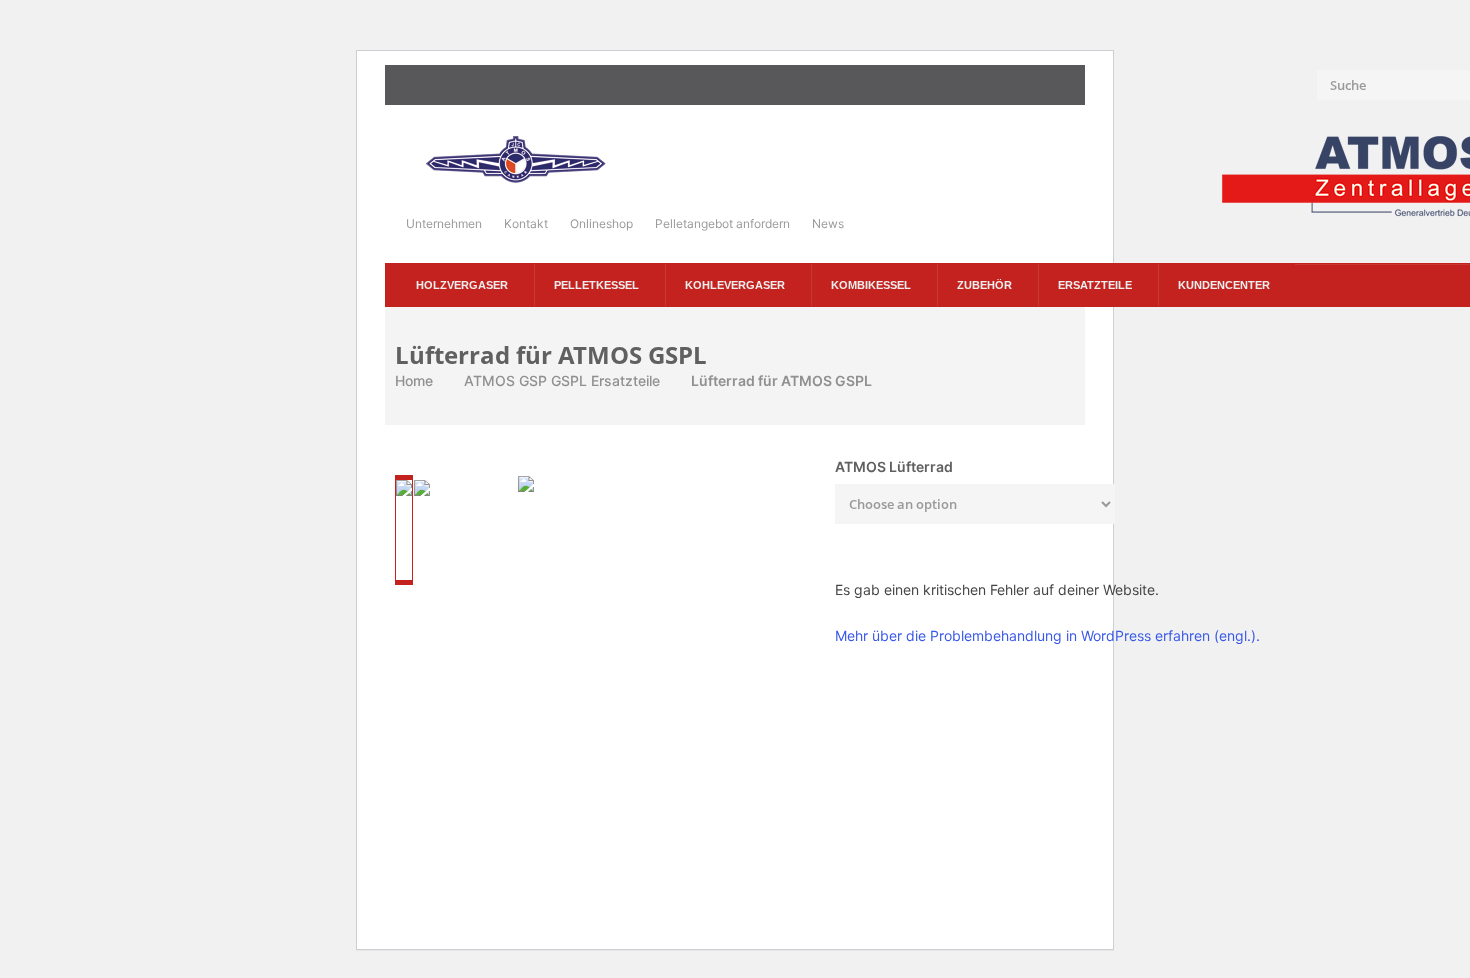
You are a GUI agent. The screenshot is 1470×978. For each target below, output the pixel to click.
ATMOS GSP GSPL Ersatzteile (562, 380)
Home (414, 380)
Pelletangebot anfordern (722, 223)
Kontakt (526, 223)
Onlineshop (601, 223)
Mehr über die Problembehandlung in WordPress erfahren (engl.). (1047, 635)
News (828, 223)
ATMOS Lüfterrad (894, 466)
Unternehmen (444, 223)
